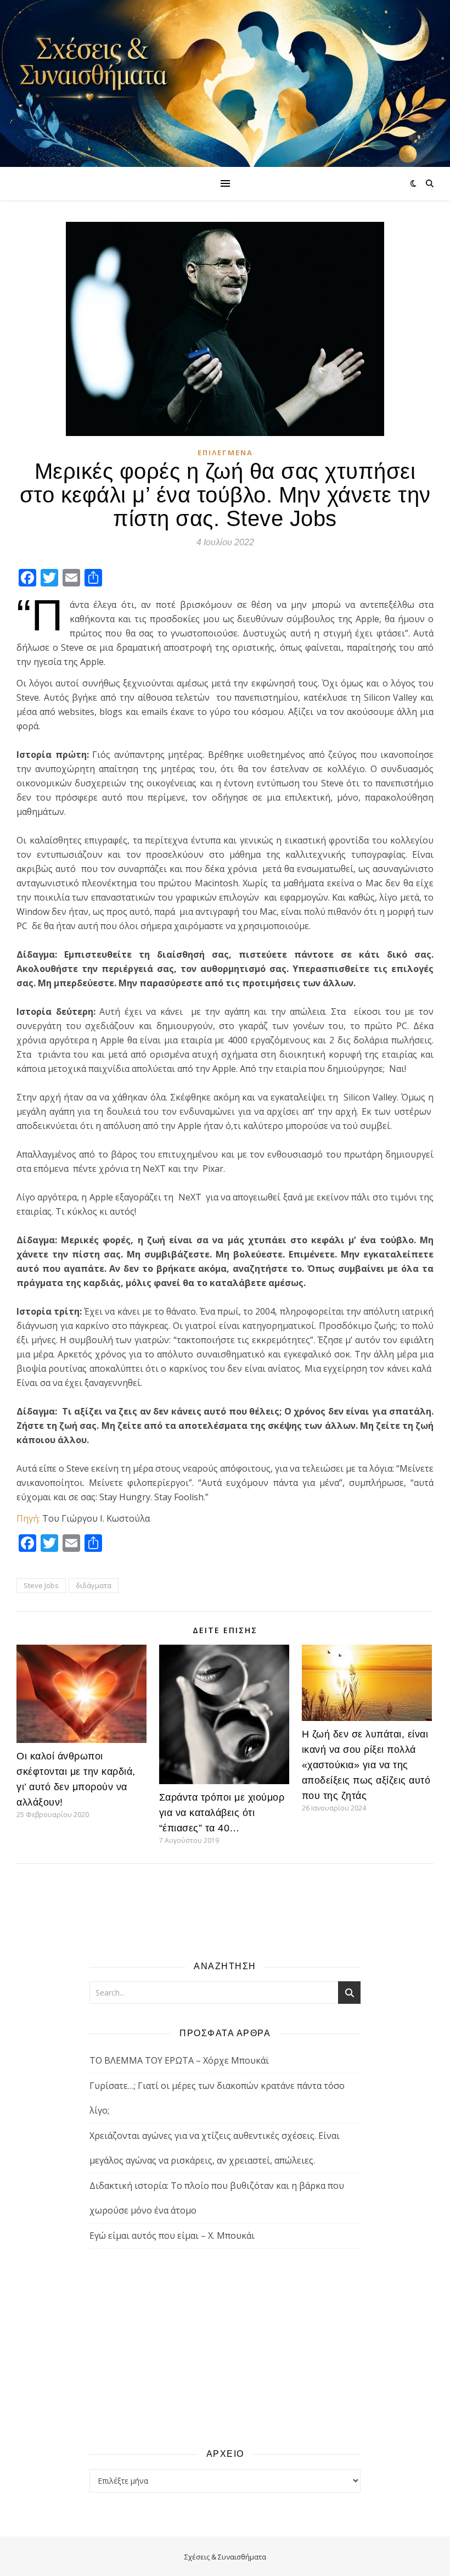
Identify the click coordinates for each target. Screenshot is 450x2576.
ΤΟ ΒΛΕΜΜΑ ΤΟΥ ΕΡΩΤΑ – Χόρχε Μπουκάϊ (179, 2060)
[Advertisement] (225, 2348)
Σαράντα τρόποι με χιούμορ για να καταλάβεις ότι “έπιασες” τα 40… (222, 1813)
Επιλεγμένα (225, 452)
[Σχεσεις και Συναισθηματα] (225, 83)
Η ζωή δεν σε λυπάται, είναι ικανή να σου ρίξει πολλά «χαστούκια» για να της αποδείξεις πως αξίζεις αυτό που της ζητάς (366, 1765)
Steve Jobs (41, 1585)
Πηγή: (28, 1518)
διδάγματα (94, 1585)
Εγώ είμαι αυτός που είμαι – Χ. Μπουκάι (172, 2236)
